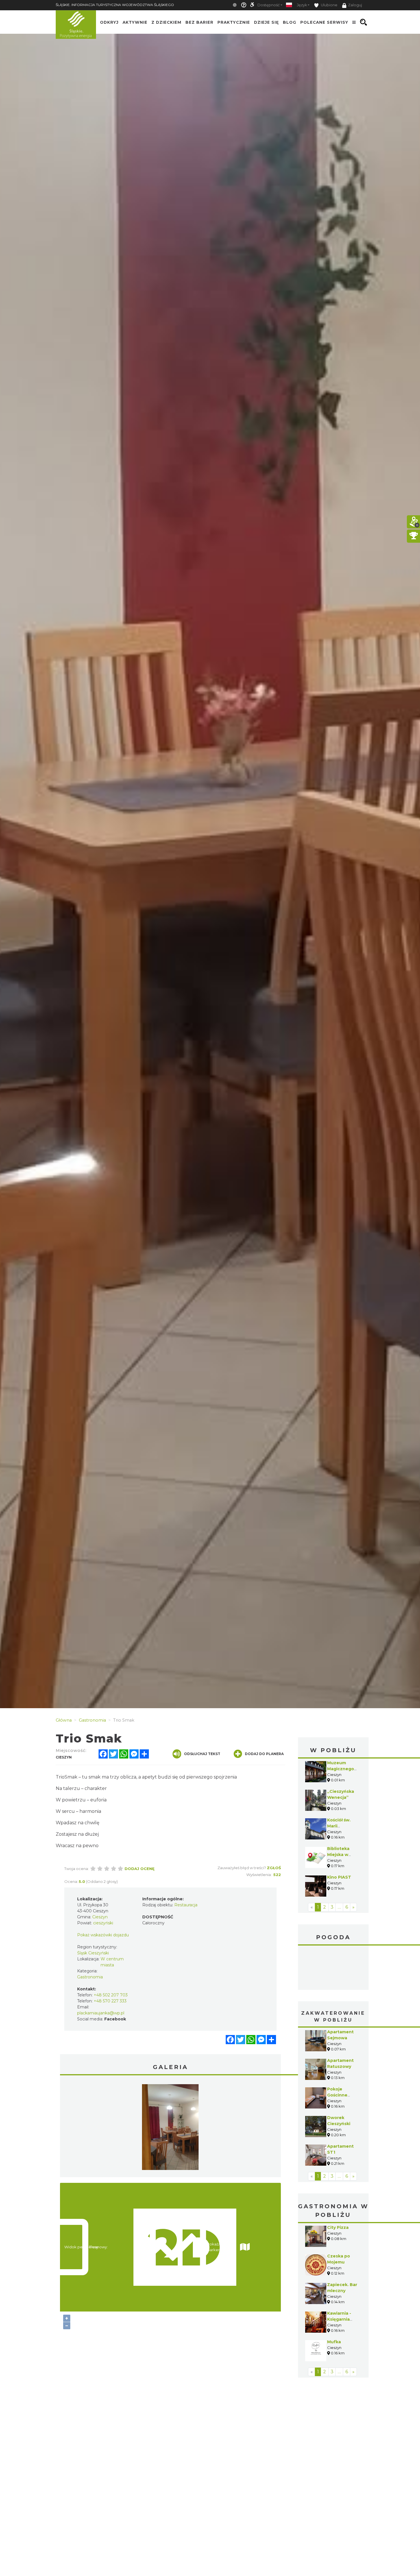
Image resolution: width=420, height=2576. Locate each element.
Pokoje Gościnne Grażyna (337, 2095)
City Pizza (338, 2227)
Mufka (334, 2342)
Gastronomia (90, 1977)
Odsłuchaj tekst (202, 1754)
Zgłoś (274, 1868)
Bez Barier (199, 22)
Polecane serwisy (324, 22)
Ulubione (329, 5)
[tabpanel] (170, 2129)
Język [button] (302, 5)
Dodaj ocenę (140, 1869)
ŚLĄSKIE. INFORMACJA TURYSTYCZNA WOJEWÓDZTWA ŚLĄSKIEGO (115, 5)
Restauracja (186, 1905)
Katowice (333, 1968)
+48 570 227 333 (110, 2001)
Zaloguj (355, 5)
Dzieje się (266, 22)
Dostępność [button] (269, 5)
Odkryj (109, 22)
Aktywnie (135, 22)
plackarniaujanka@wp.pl (101, 2013)
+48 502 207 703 (111, 1995)
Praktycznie (234, 22)
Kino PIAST (339, 1877)
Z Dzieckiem (166, 22)
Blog (290, 22)
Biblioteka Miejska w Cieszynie (338, 1855)
